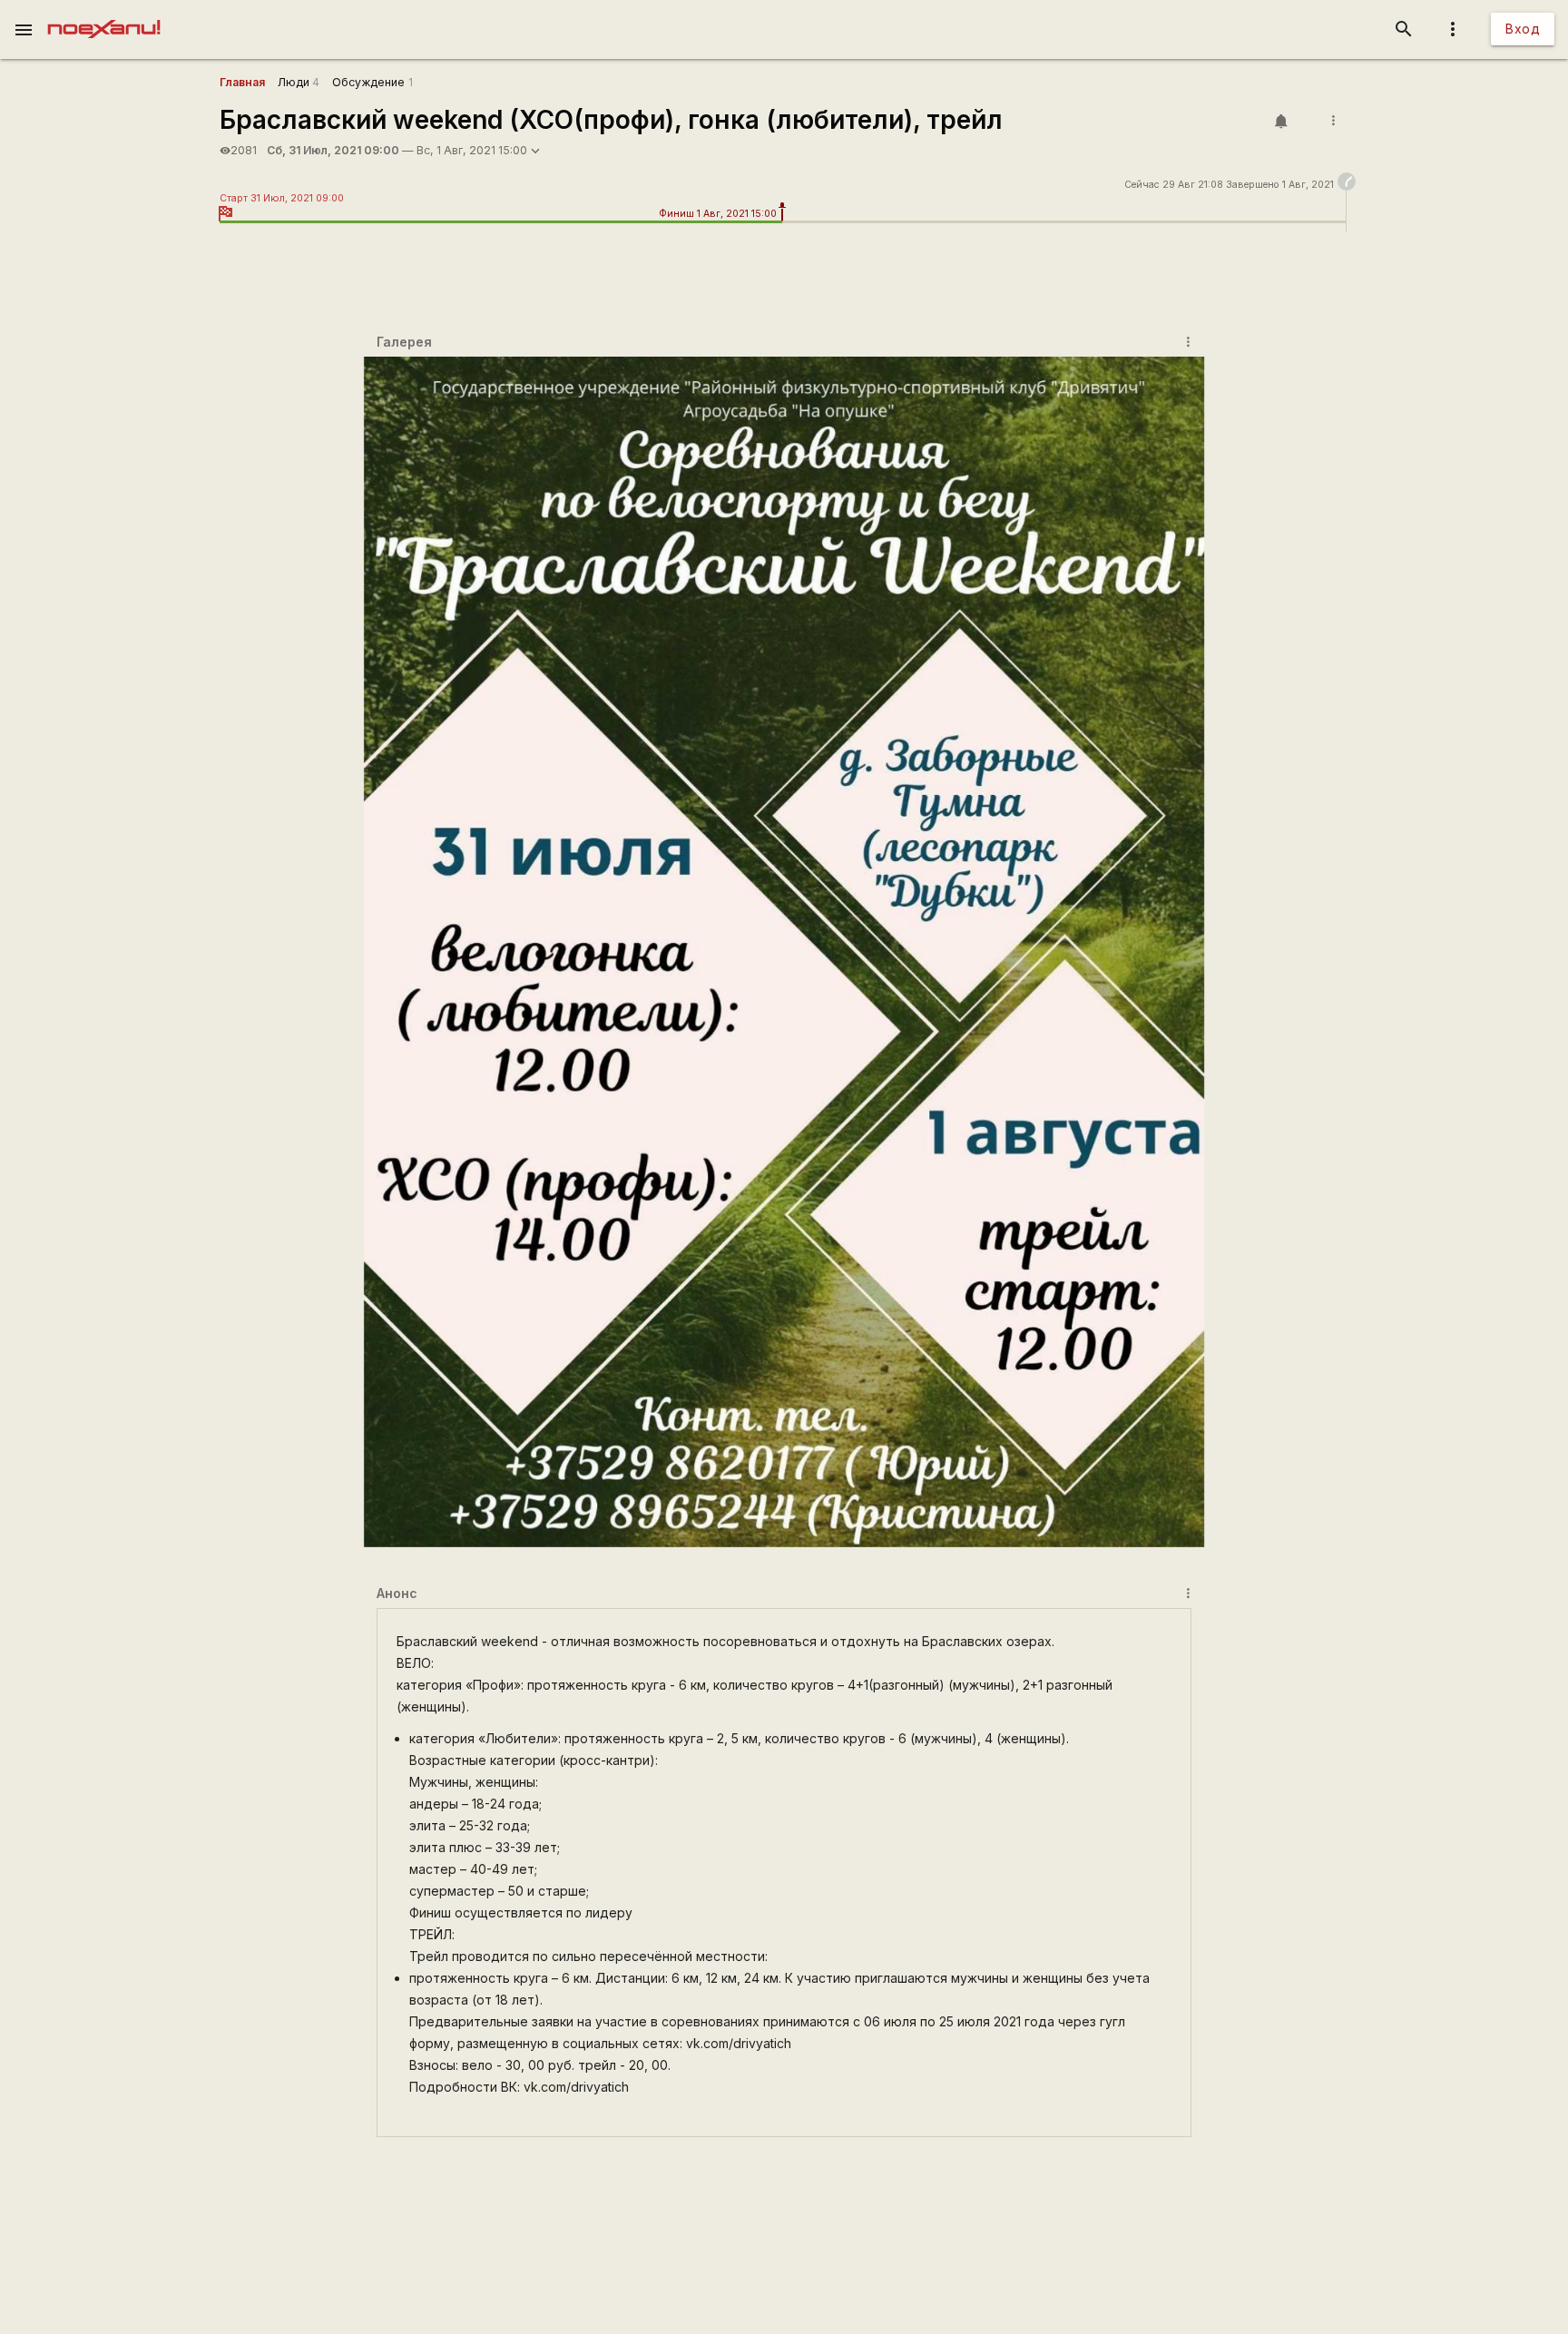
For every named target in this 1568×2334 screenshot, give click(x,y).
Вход (1523, 29)
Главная (242, 82)
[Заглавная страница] (104, 13)
